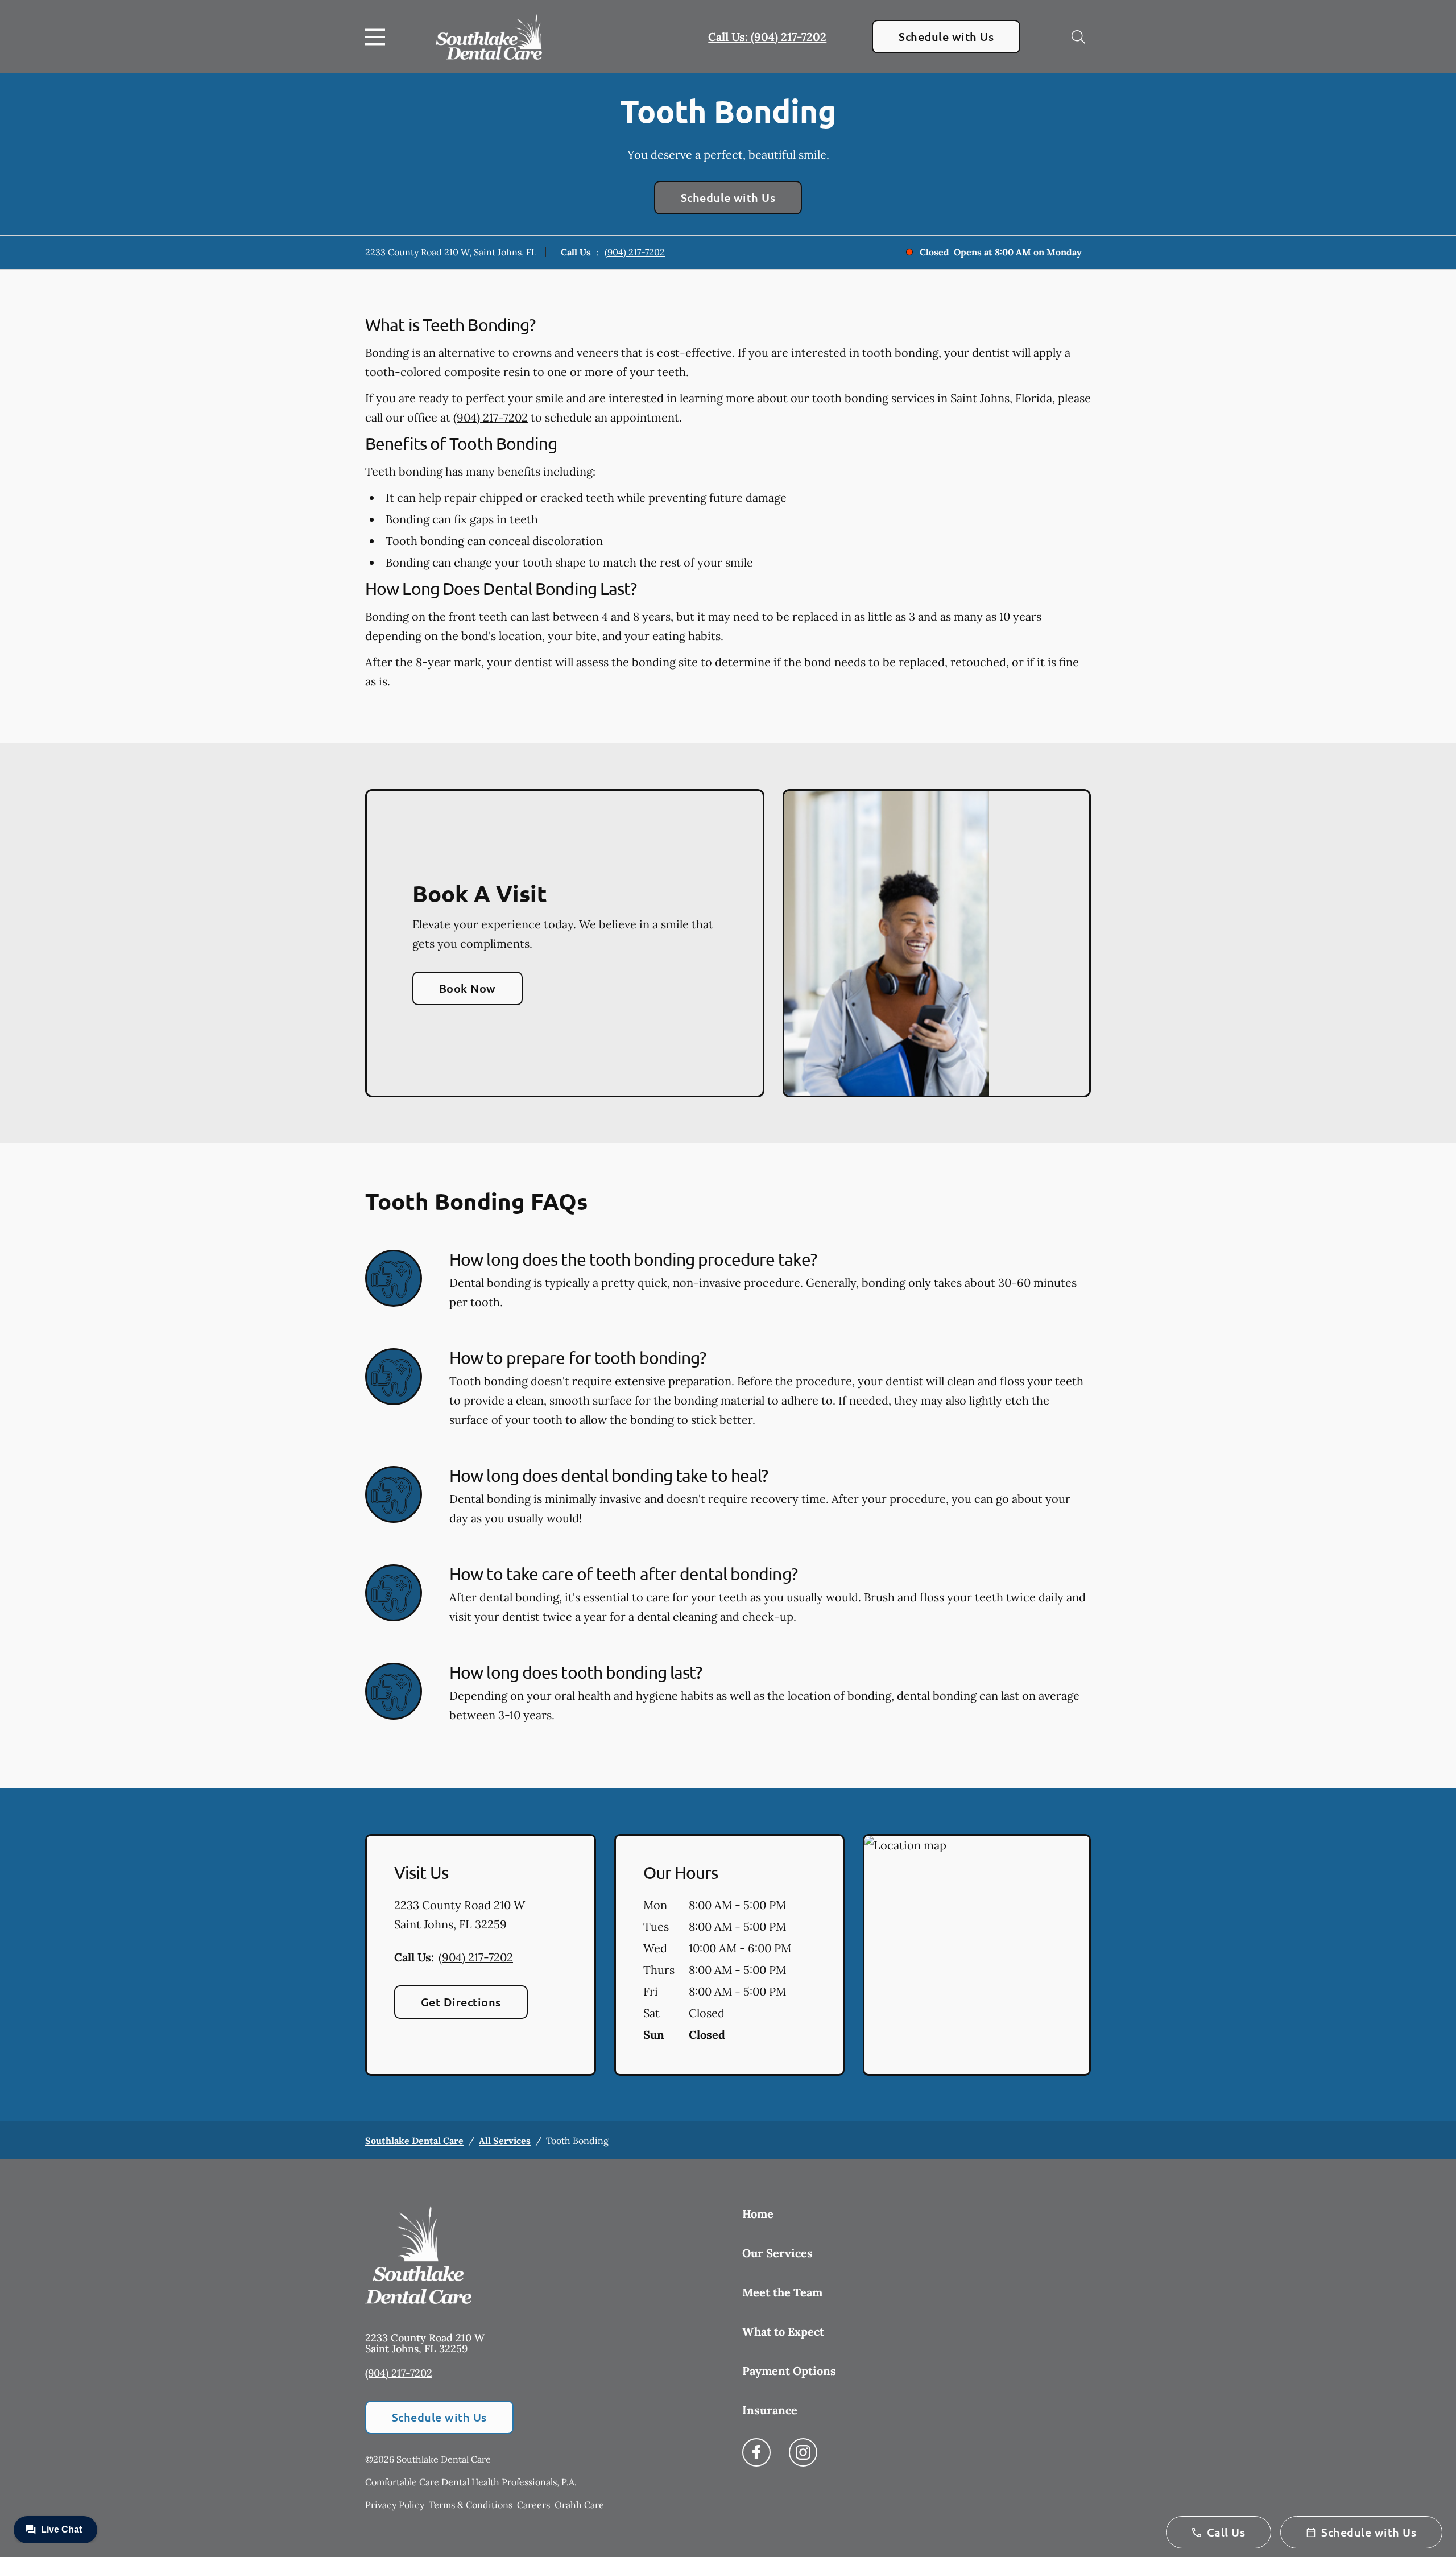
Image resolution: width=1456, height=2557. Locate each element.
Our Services (777, 2253)
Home (758, 2214)
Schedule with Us (946, 36)
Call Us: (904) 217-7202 (767, 37)
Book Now (468, 988)
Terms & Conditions (471, 2505)
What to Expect (783, 2331)
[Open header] (378, 37)
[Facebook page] (756, 2452)
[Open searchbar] (1078, 37)
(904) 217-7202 (635, 252)
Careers (533, 2505)
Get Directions (461, 2002)
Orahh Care (579, 2505)
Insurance (770, 2410)
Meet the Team (782, 2292)
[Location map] (977, 1955)
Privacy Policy (395, 2505)
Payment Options (789, 2371)
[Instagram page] (803, 2452)
